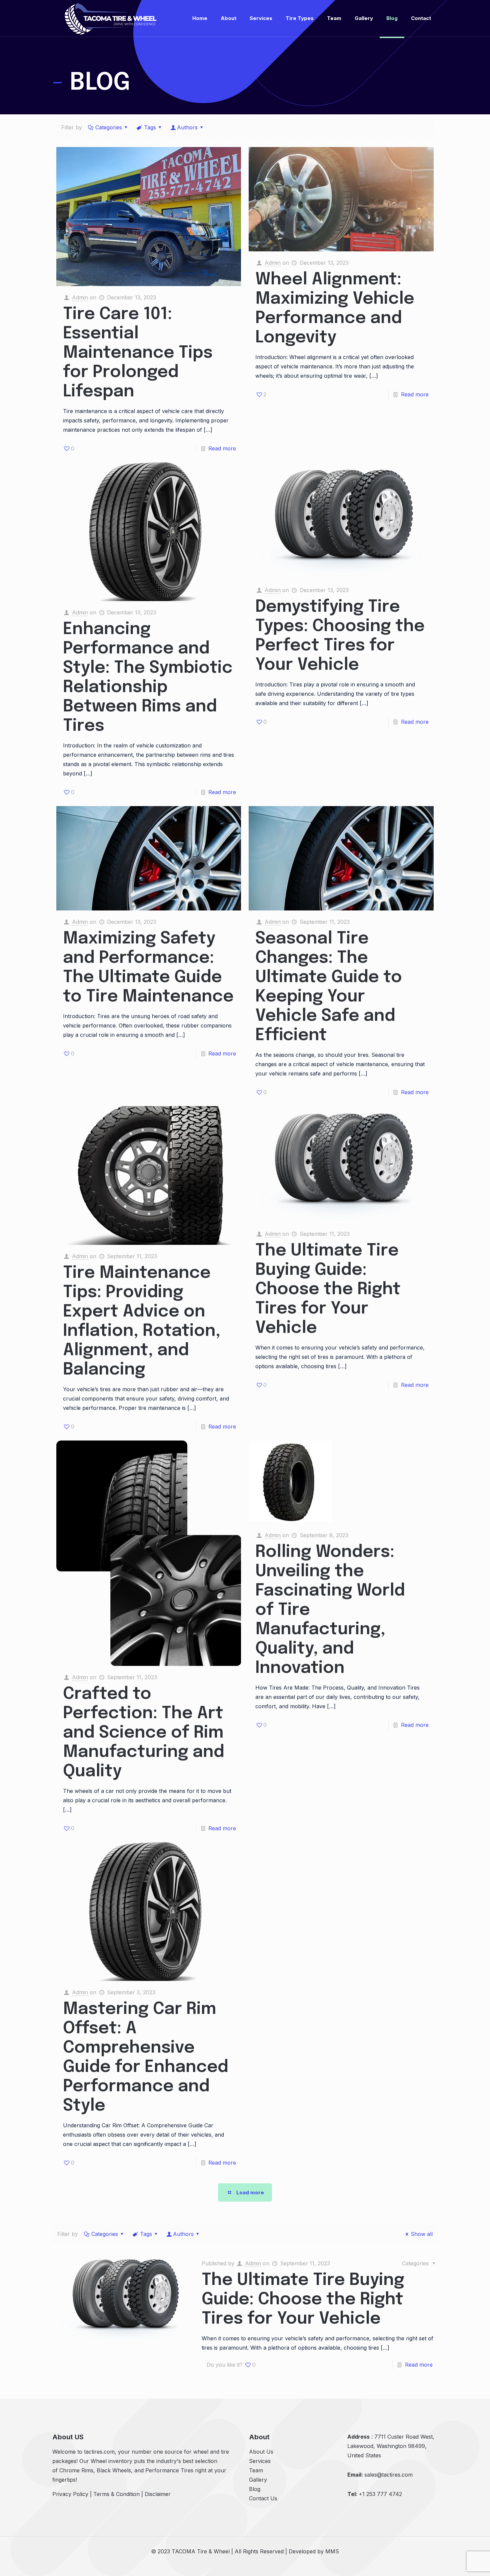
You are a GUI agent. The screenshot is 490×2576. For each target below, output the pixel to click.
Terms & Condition (116, 2494)
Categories (109, 127)
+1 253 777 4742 (380, 2494)
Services (260, 2461)
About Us (261, 2452)
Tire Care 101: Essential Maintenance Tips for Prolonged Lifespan (138, 353)
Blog (255, 2489)
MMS (332, 2551)
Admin (80, 297)
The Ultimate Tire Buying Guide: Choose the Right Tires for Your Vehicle (328, 1290)
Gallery (258, 2480)
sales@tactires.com (388, 2475)
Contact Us (263, 2498)
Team (256, 2470)
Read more (222, 448)
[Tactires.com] (111, 18)
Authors (187, 127)
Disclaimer (158, 2494)
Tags (150, 127)
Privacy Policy (70, 2494)
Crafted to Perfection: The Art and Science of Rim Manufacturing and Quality (144, 1733)
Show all (422, 2234)
